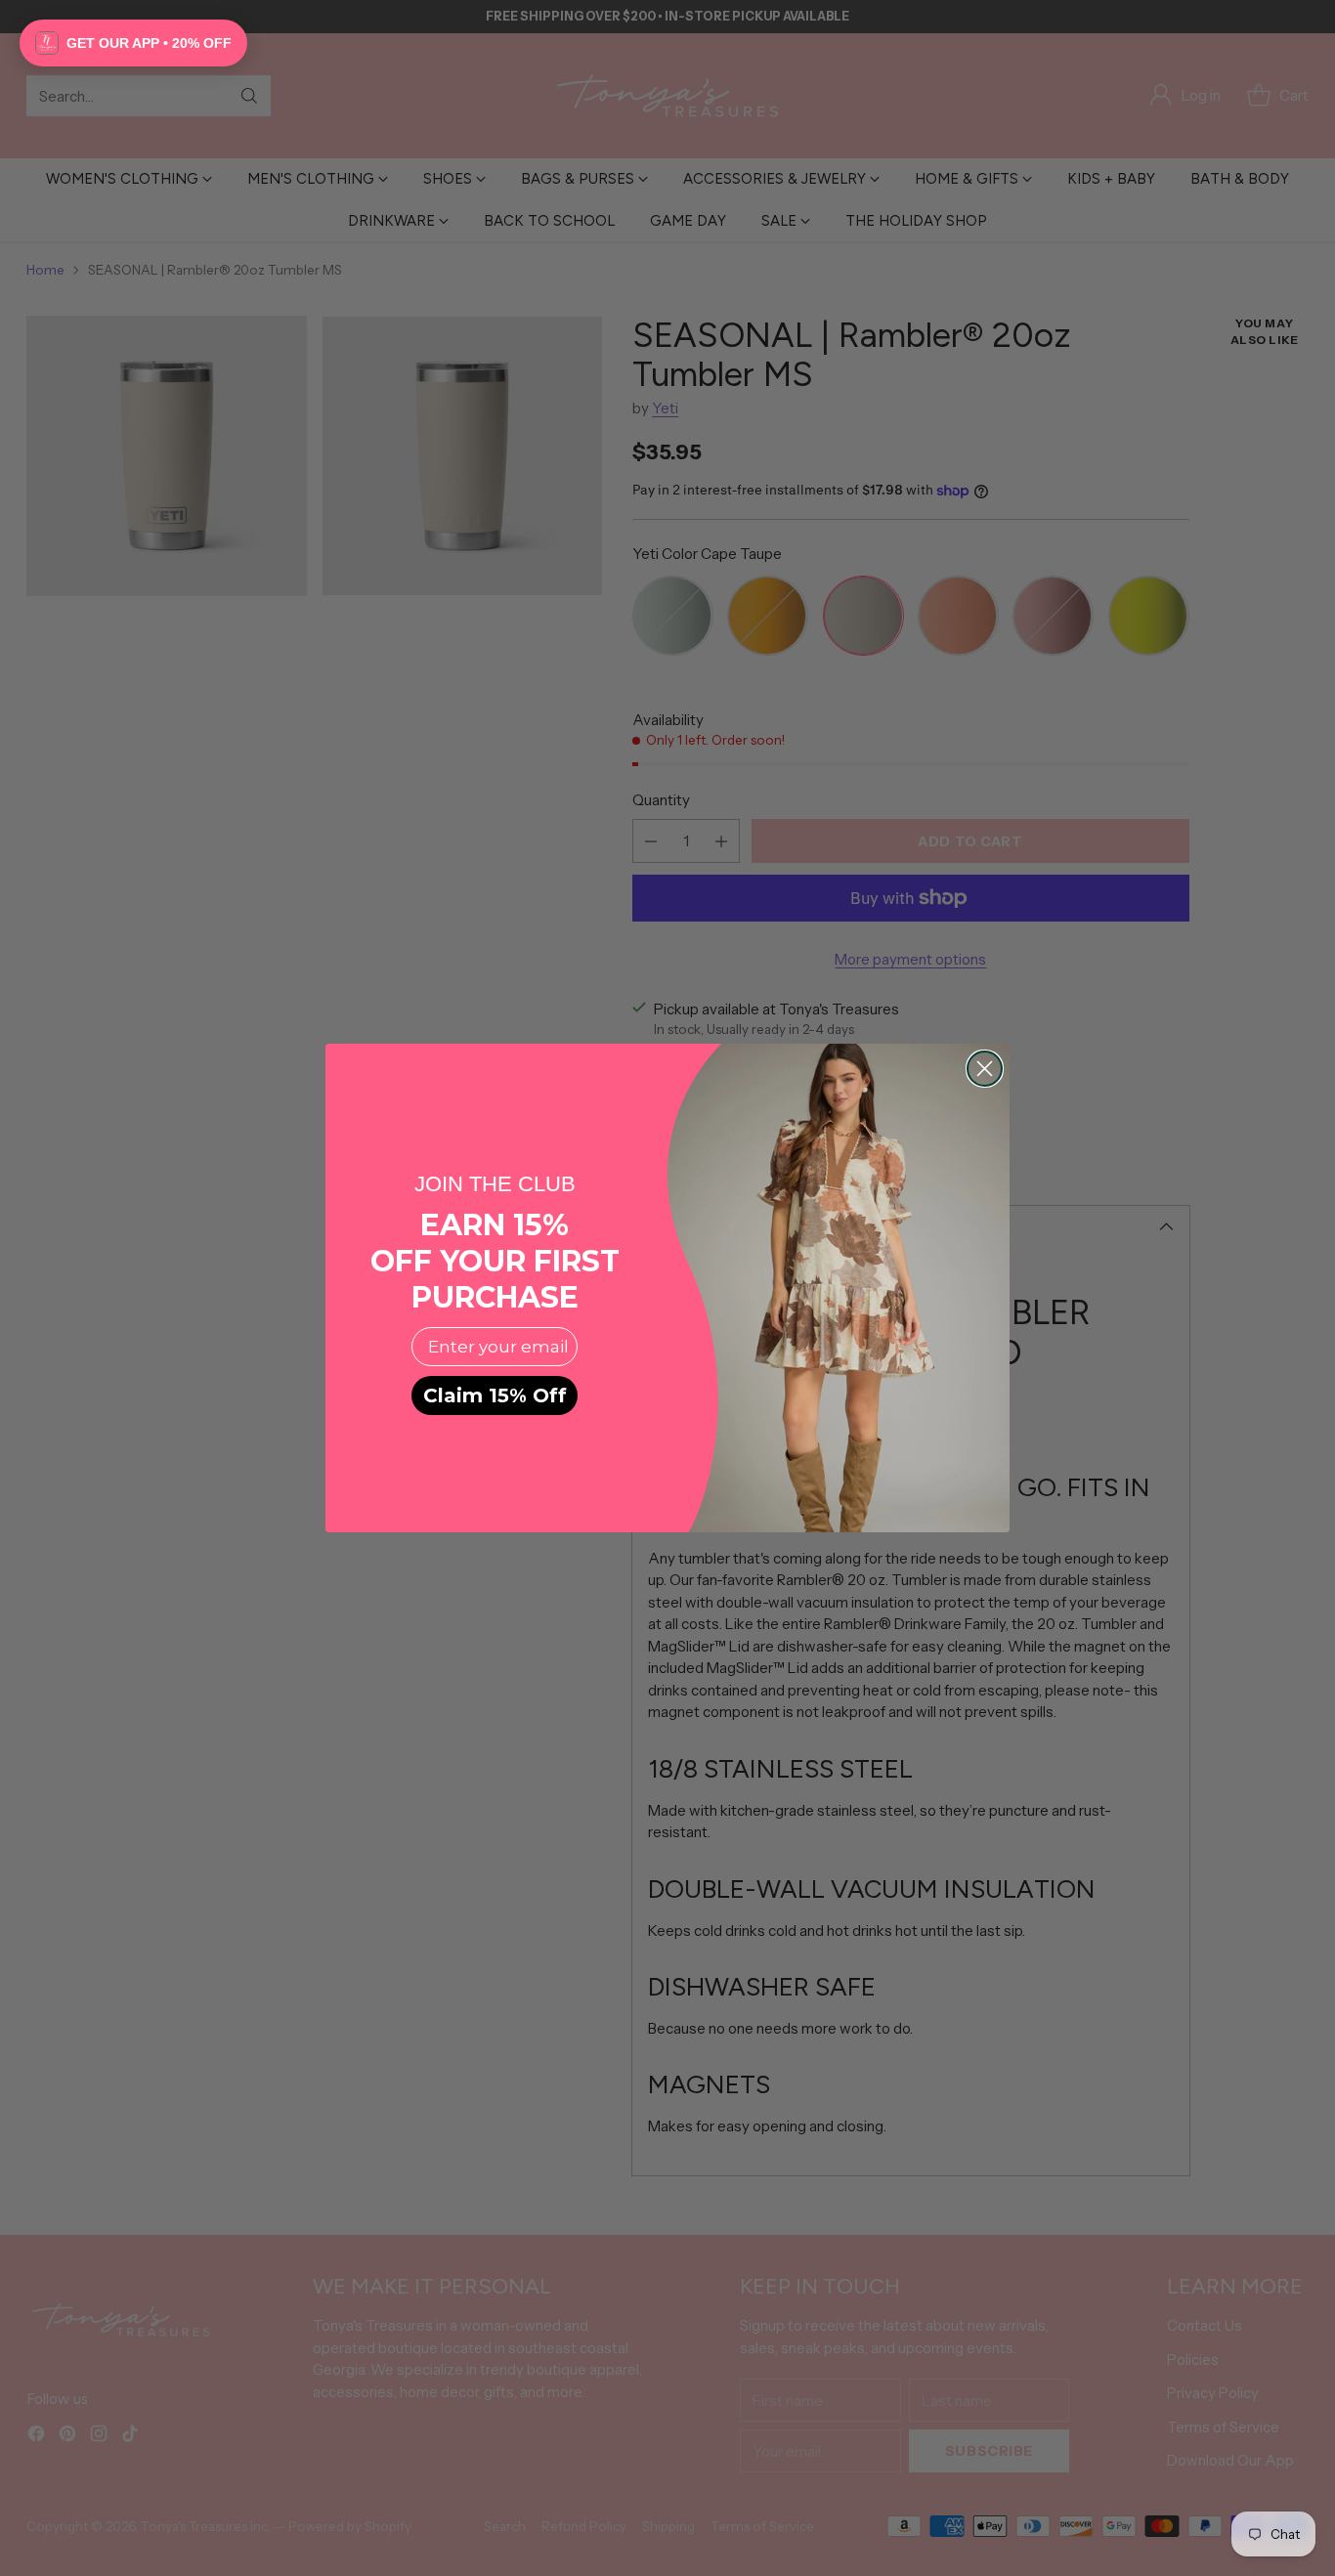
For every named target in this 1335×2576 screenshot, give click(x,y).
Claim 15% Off (495, 1395)
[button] (133, 43)
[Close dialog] (985, 1069)
